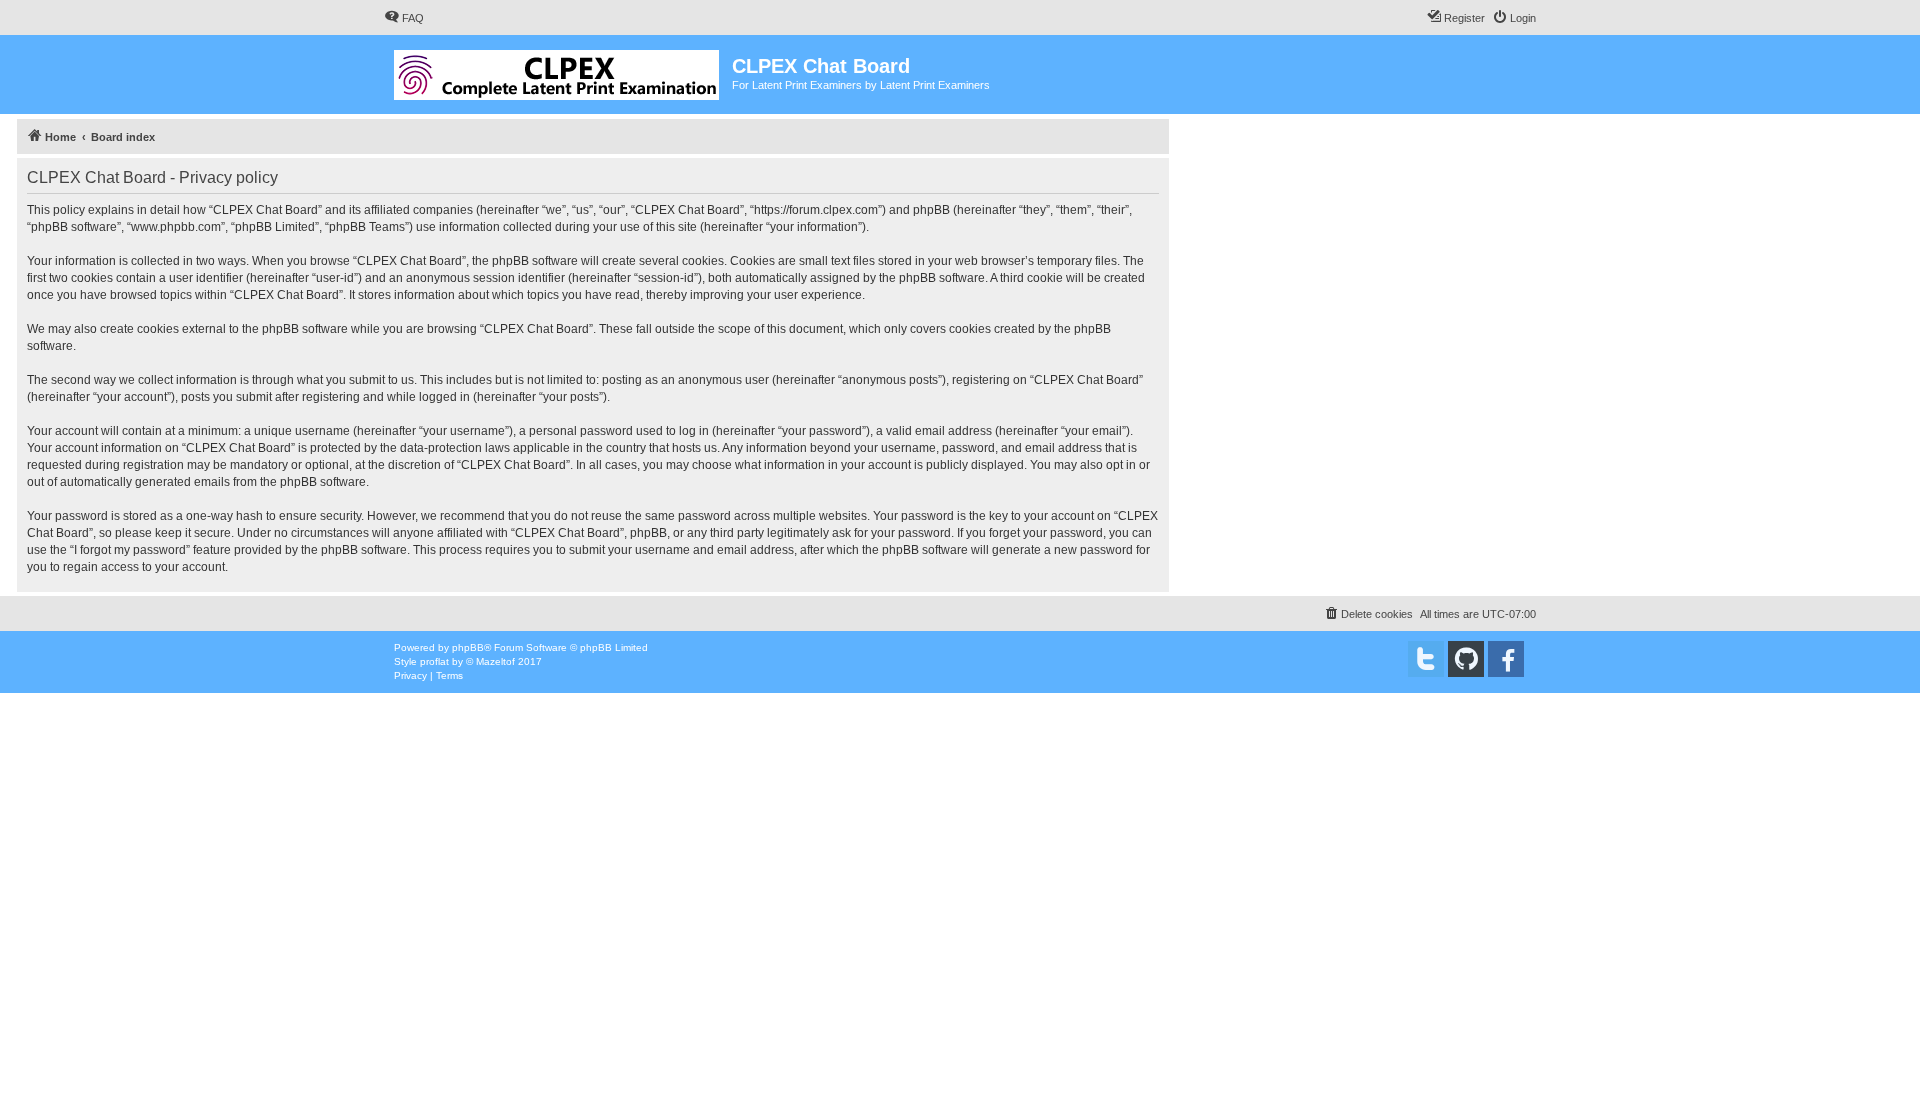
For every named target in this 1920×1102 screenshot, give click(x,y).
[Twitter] (1426, 659)
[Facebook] (1506, 659)
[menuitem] (404, 18)
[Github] (1466, 659)
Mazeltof (495, 661)
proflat (434, 661)
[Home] (558, 71)
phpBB (468, 647)
